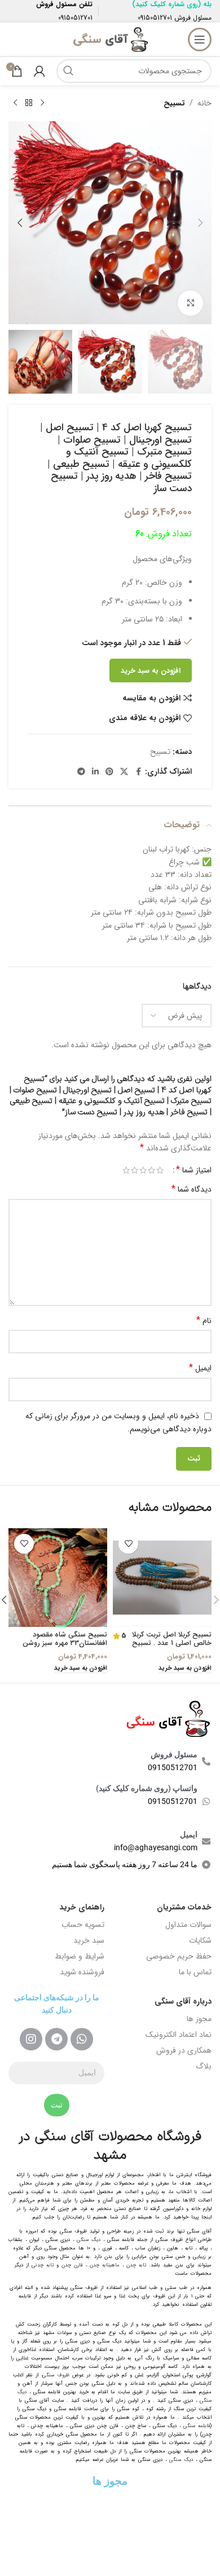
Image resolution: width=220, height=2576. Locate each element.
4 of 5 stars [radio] (135, 1170)
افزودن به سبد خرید (151, 671)
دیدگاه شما (192, 1189)
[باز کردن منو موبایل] (200, 39)
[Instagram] (31, 2039)
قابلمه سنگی (197, 2426)
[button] (200, 223)
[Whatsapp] (82, 2039)
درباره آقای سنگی (183, 2001)
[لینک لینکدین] (95, 772)
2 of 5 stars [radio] (151, 1170)
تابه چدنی (43, 2265)
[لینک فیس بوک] (138, 772)
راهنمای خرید (82, 1907)
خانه (204, 103)
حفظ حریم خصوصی (179, 1956)
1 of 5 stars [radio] (160, 1170)
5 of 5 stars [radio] (126, 1170)
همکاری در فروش (184, 2050)
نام (204, 1321)
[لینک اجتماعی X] (124, 772)
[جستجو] (68, 71)
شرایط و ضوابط (80, 1956)
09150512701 (155, 18)
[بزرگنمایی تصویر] (190, 303)
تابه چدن (136, 2265)
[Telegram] (56, 2039)
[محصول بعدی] (15, 103)
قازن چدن (72, 2265)
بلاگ (204, 2066)
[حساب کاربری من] (39, 71)
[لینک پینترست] (109, 772)
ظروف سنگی (56, 2375)
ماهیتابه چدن (105, 2265)
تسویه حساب (83, 1925)
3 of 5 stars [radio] (143, 1170)
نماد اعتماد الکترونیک (179, 2035)
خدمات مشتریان (184, 1907)
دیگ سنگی (89, 2240)
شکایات (200, 1940)
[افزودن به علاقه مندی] (128, 1544)
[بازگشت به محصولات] (29, 103)
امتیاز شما (194, 1170)
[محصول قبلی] (42, 103)
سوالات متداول (188, 1925)
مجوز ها (199, 2019)
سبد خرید (89, 1940)
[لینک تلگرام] (81, 772)
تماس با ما (195, 1972)
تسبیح (174, 103)
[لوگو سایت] (110, 39)
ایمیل (200, 1368)
